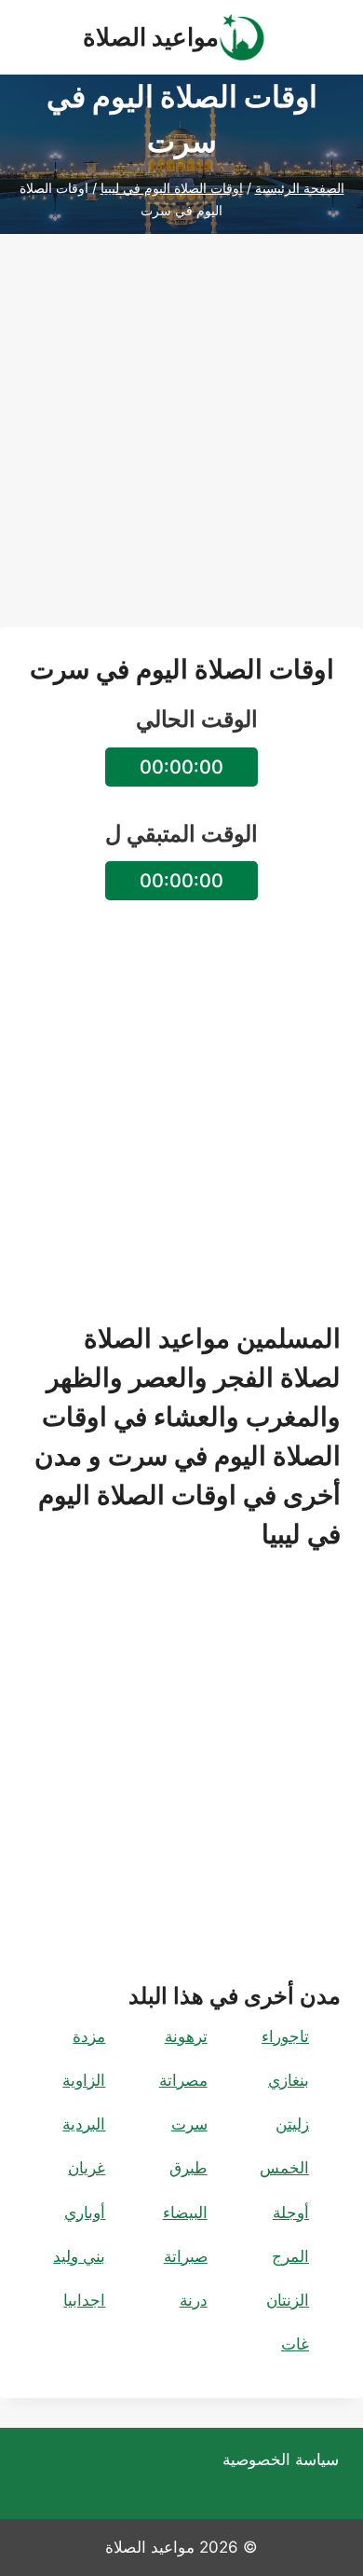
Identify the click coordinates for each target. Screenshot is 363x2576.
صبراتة (186, 2256)
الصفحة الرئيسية (300, 188)
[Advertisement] (181, 445)
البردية (84, 2124)
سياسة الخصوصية (281, 2460)
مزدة (89, 2036)
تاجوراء (285, 2036)
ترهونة (186, 2036)
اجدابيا (84, 2300)
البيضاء (185, 2213)
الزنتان (288, 2300)
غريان (87, 2168)
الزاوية (84, 2080)
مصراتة (183, 2080)
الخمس (284, 2168)
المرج (290, 2256)
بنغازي (289, 2080)
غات (295, 2344)
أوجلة (291, 2213)
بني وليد (79, 2256)
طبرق (188, 2168)
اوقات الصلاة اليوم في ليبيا (172, 188)
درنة (194, 2300)
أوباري (85, 2213)
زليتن (292, 2124)
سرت (189, 2124)
